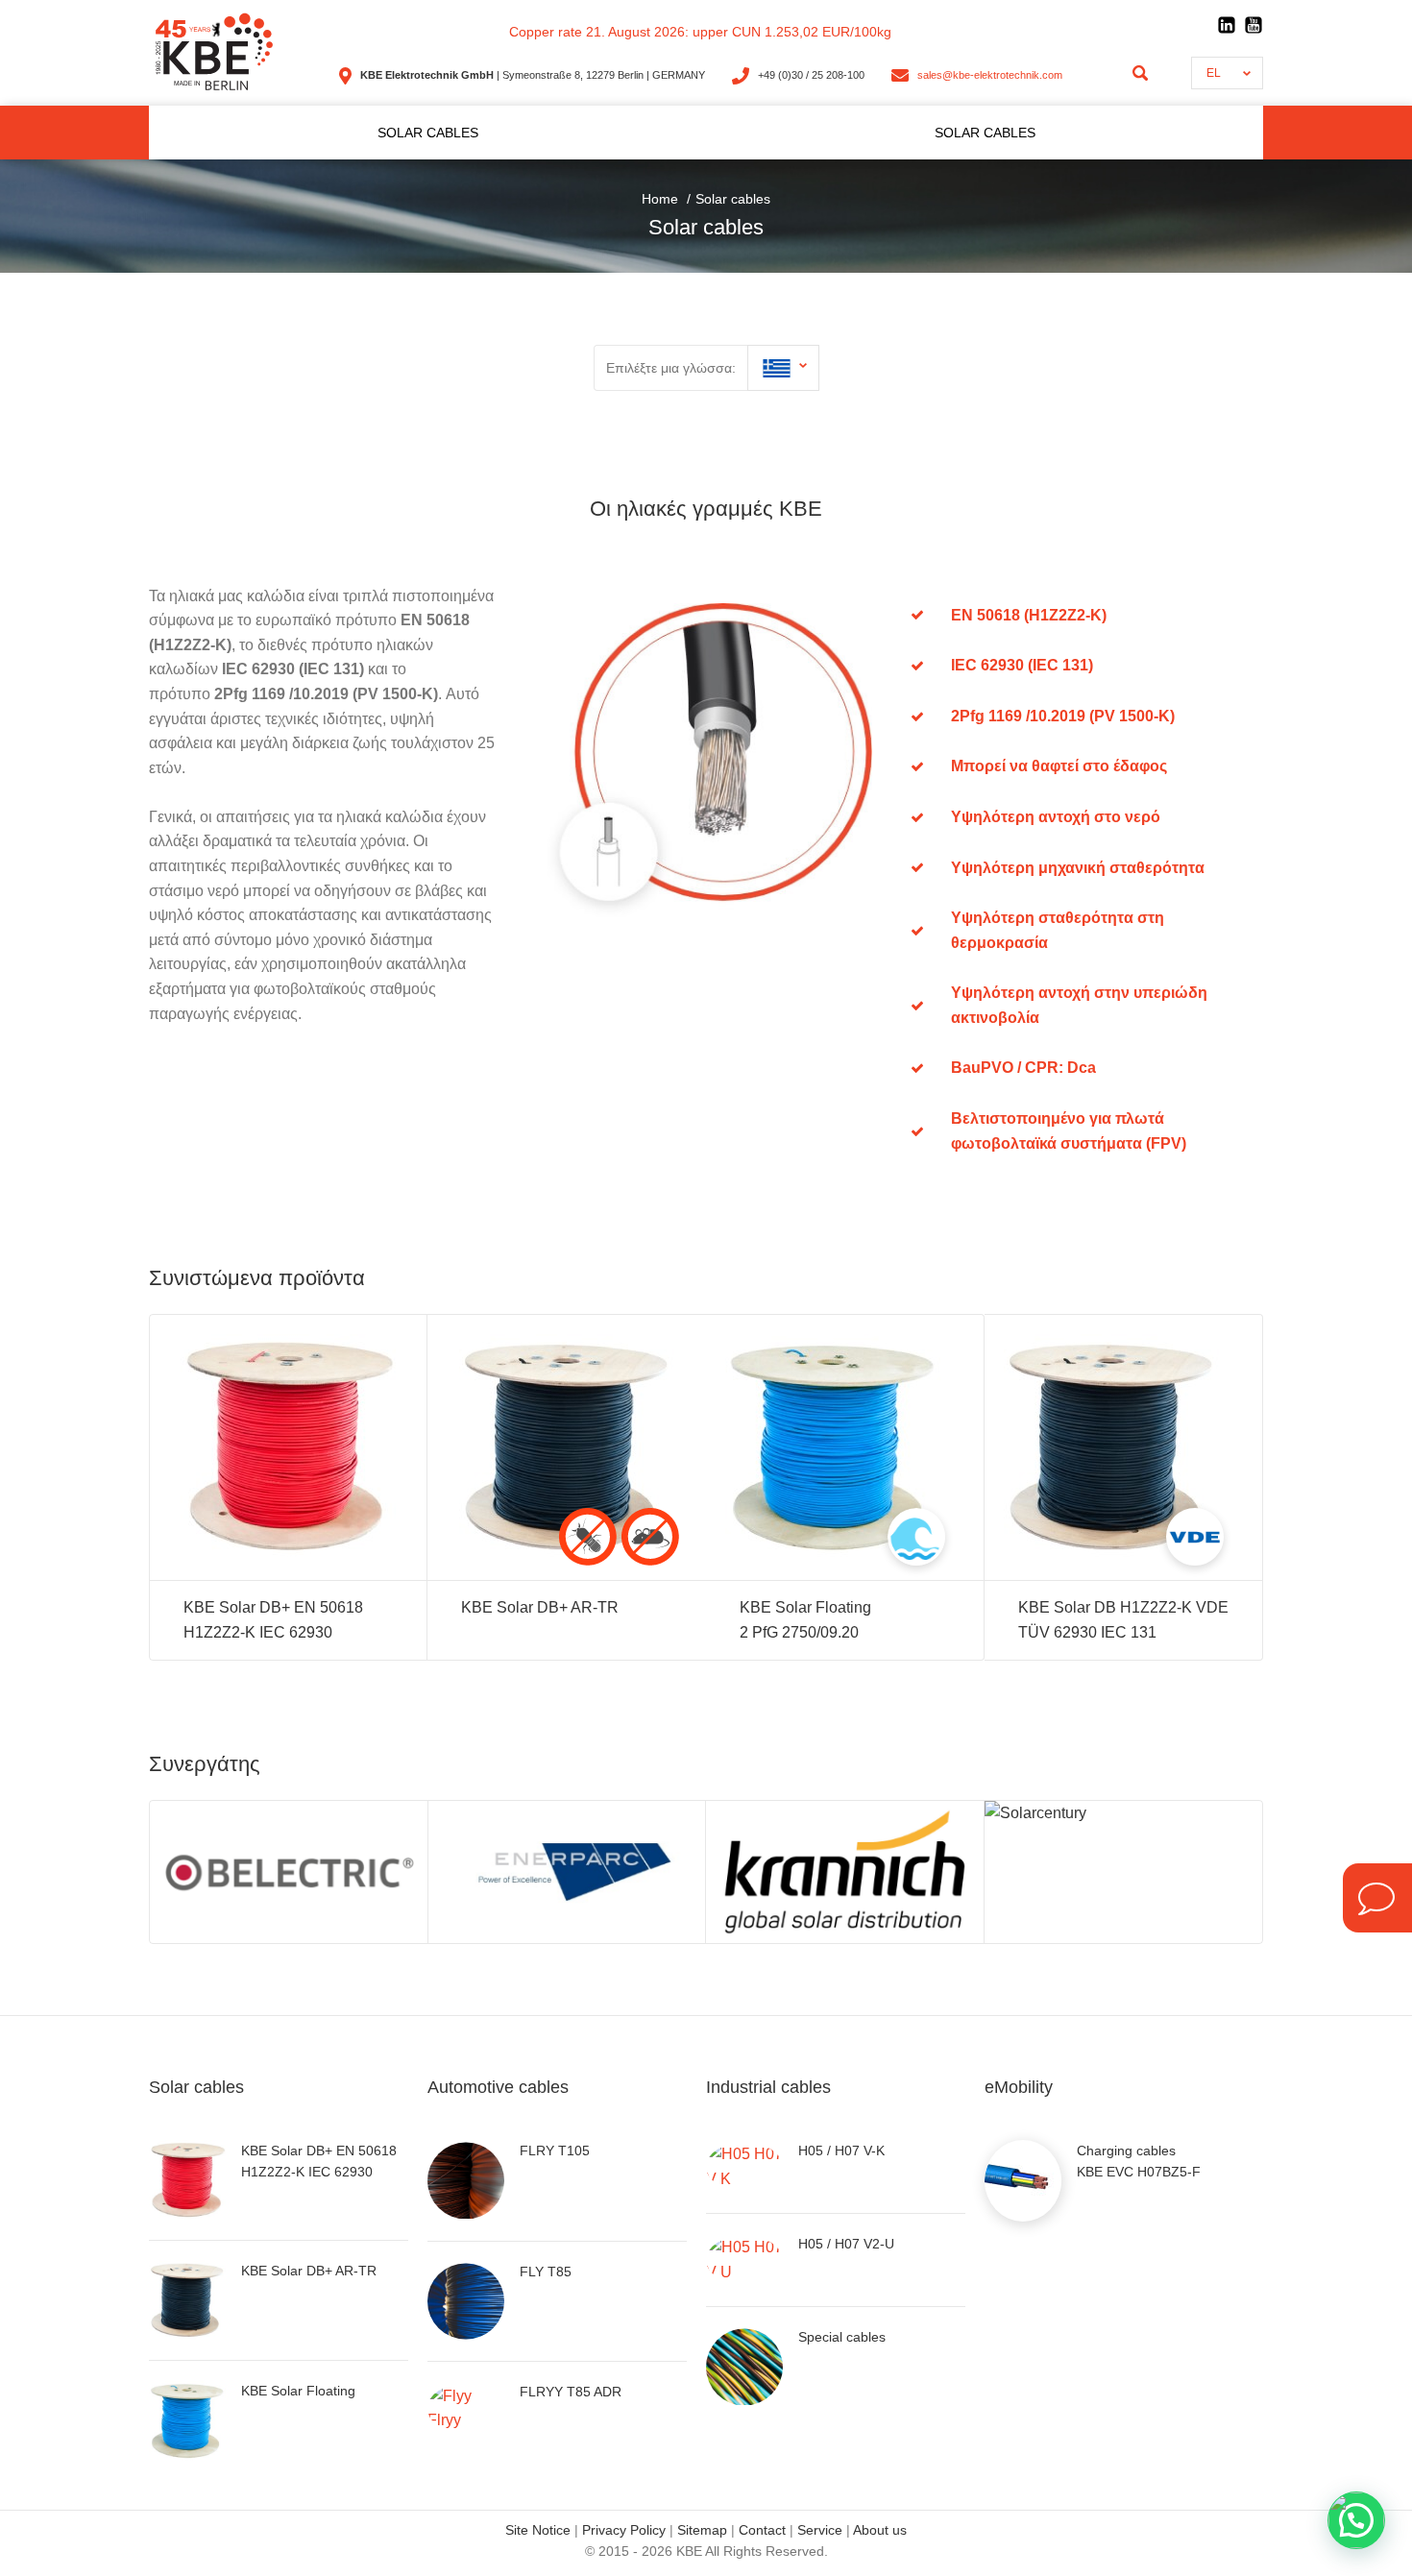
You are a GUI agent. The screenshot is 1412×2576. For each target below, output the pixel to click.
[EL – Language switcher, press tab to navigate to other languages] (783, 368)
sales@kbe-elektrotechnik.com (990, 75)
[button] (1356, 2520)
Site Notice (538, 2530)
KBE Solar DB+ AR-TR (540, 1607)
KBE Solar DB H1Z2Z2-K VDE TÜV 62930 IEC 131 (1123, 1620)
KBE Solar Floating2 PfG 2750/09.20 (805, 1620)
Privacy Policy (624, 2530)
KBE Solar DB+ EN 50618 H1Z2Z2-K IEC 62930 (273, 1620)
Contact (762, 2530)
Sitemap (702, 2530)
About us (880, 2530)
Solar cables (428, 133)
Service (820, 2530)
